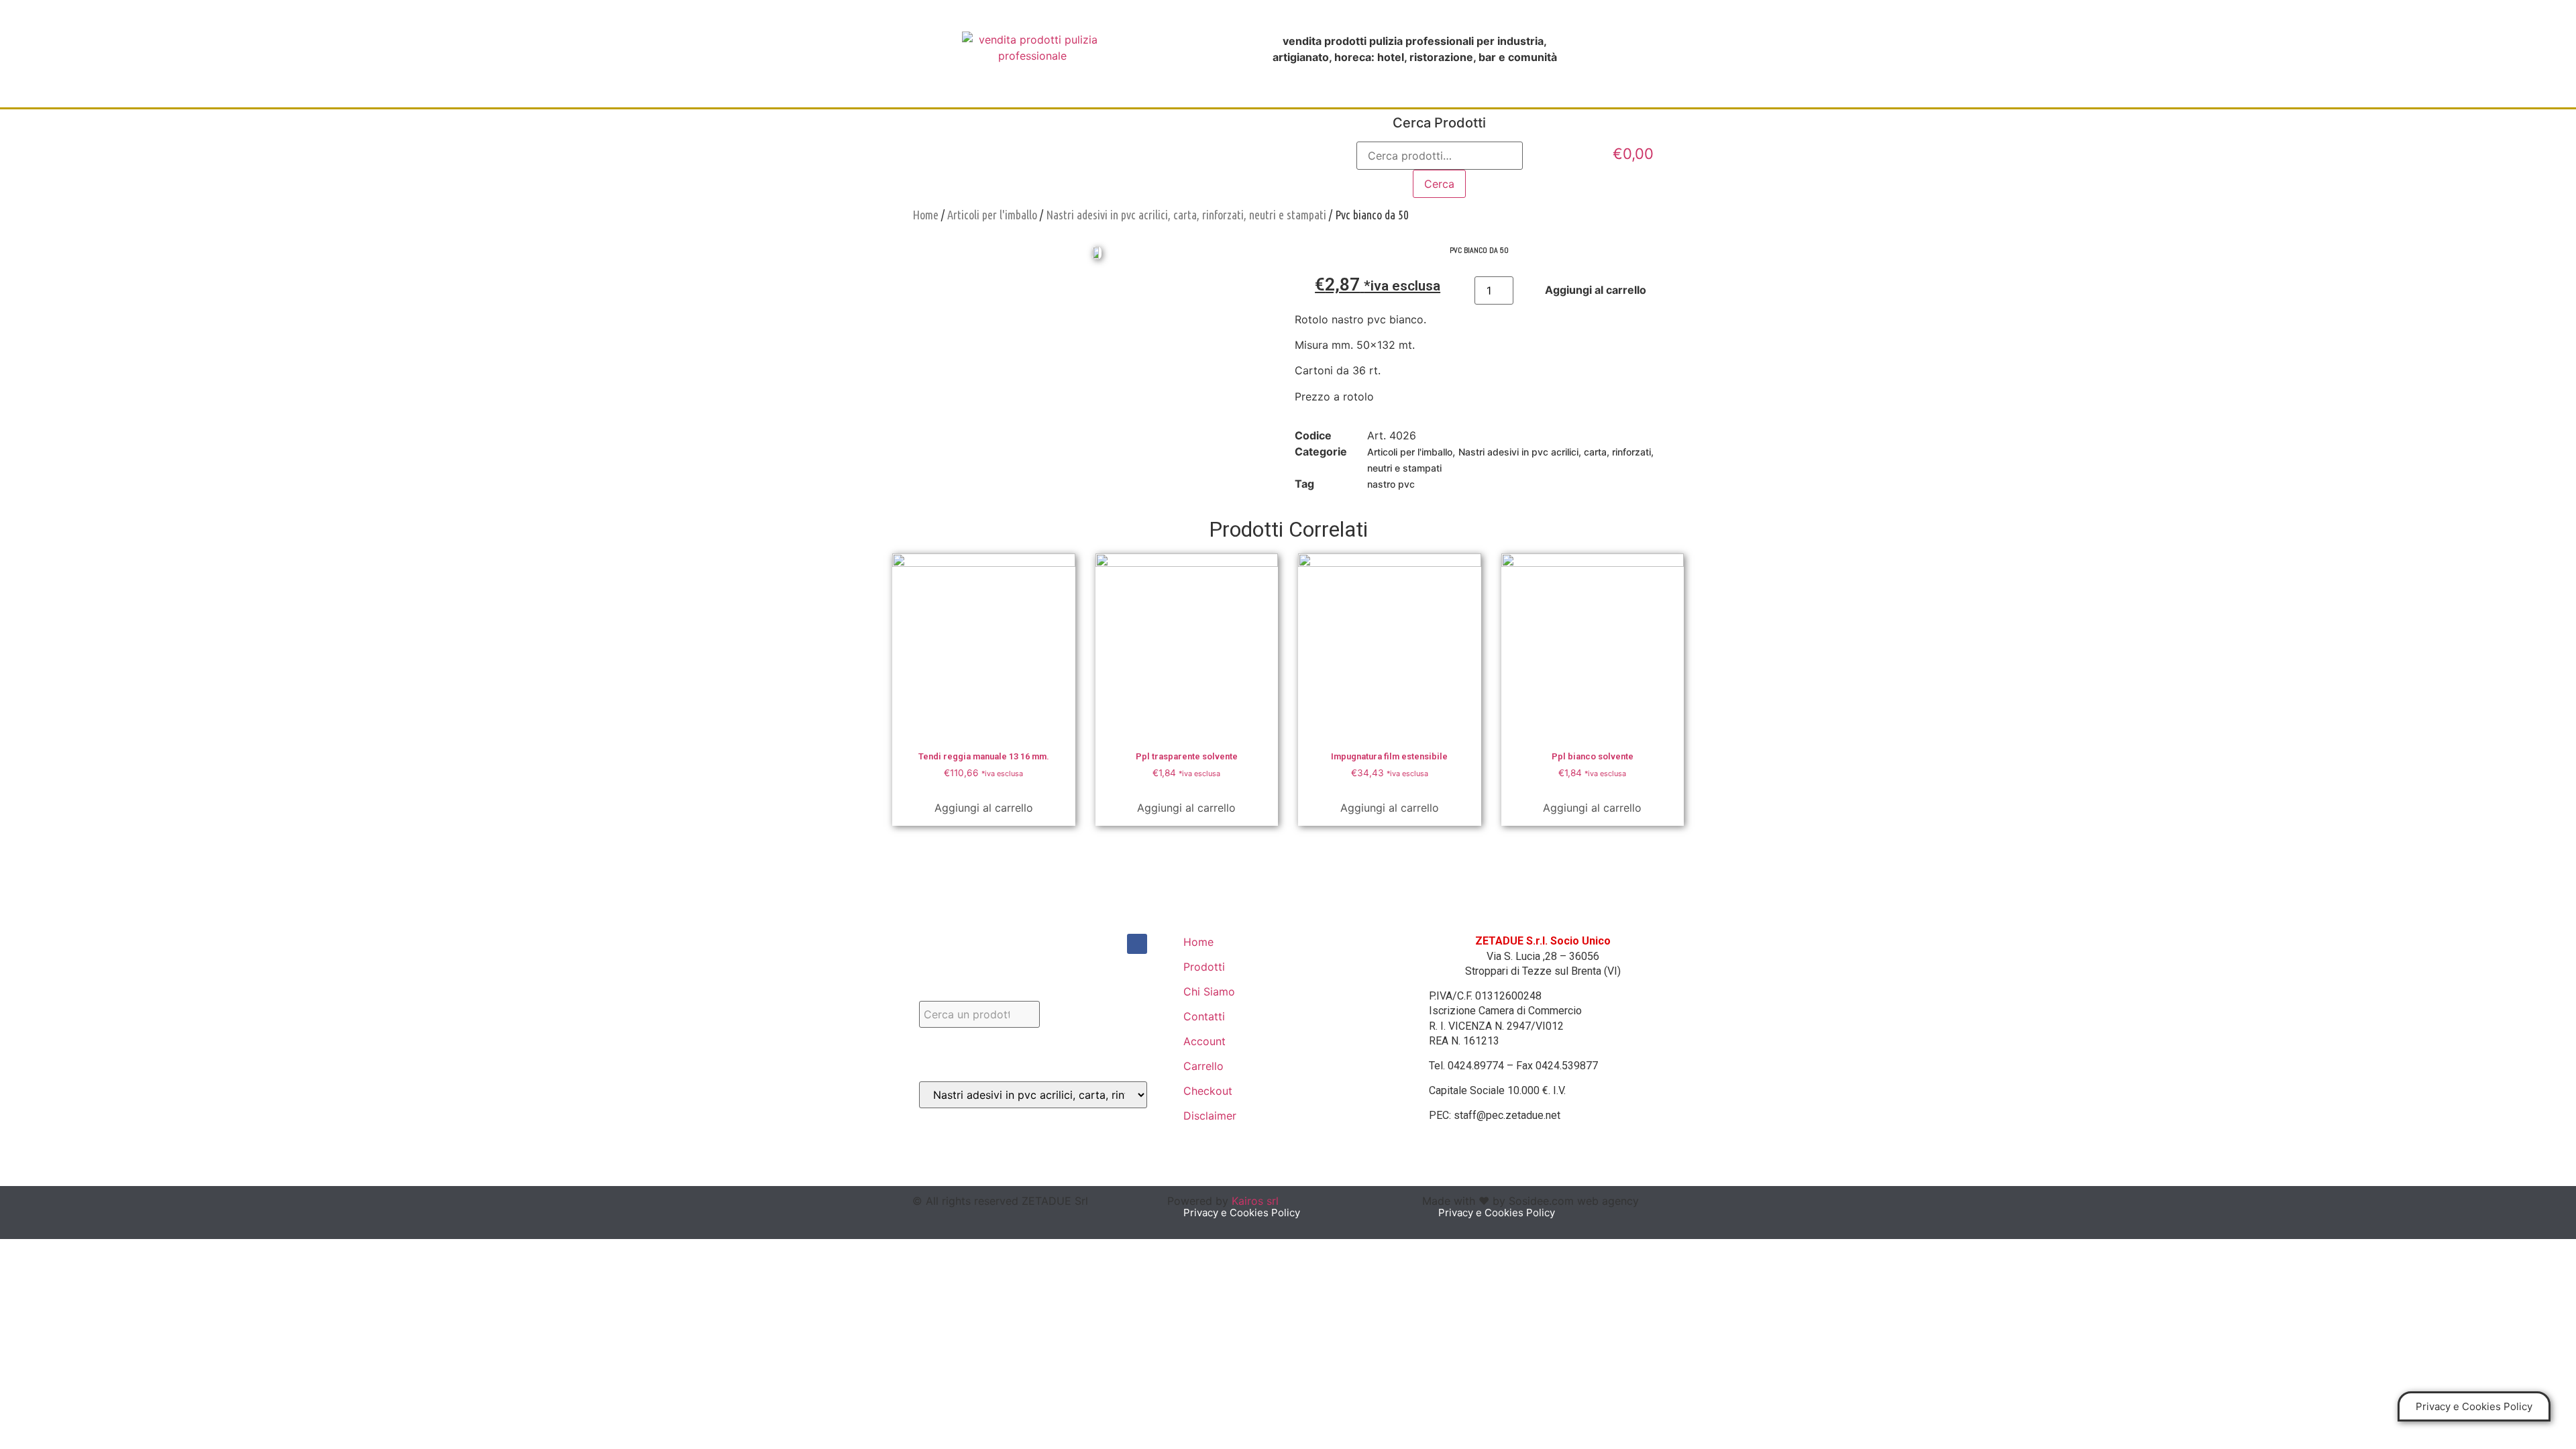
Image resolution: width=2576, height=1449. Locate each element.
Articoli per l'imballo (992, 215)
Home (940, 154)
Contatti (1272, 154)
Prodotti (1017, 154)
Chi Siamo (1104, 154)
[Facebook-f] (1137, 944)
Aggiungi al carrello (984, 808)
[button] (2474, 1406)
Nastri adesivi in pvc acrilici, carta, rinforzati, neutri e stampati (1186, 215)
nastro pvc (1391, 484)
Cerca (1439, 184)
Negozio (1189, 154)
